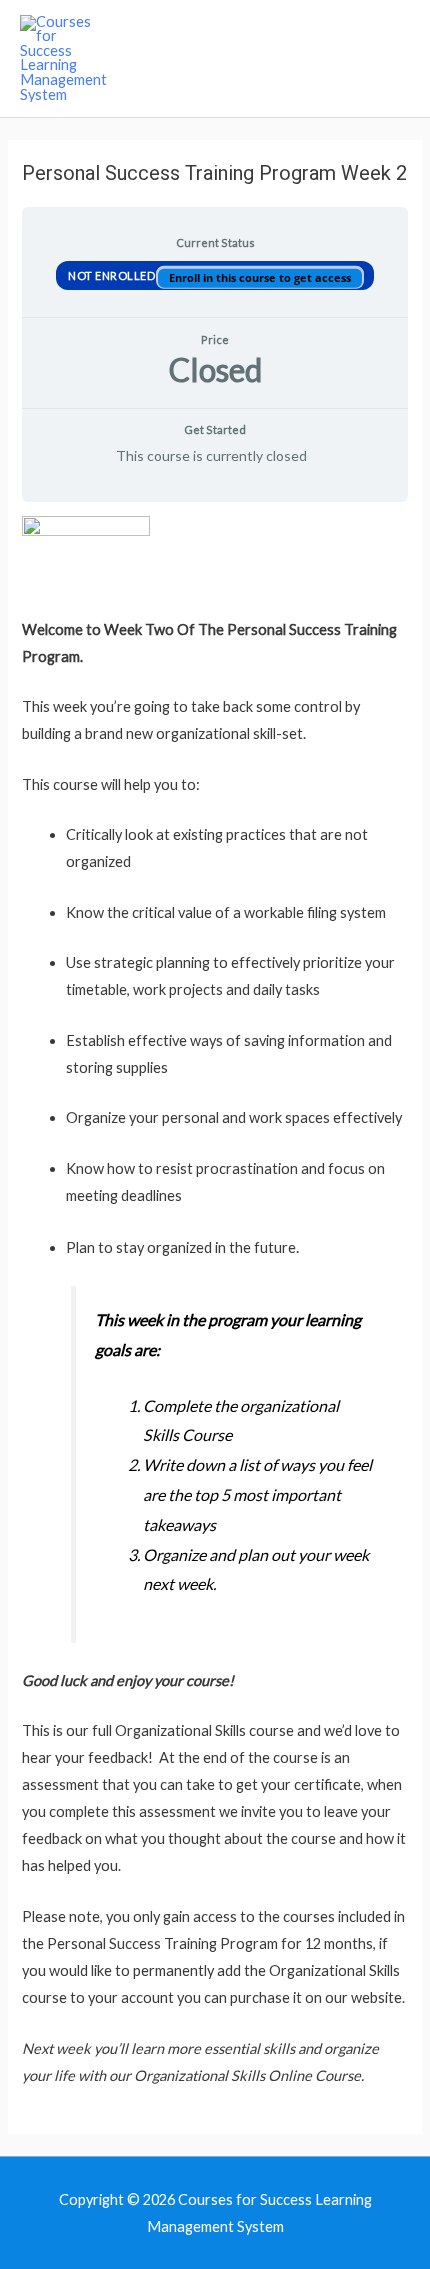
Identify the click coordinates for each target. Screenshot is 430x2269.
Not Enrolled (113, 274)
